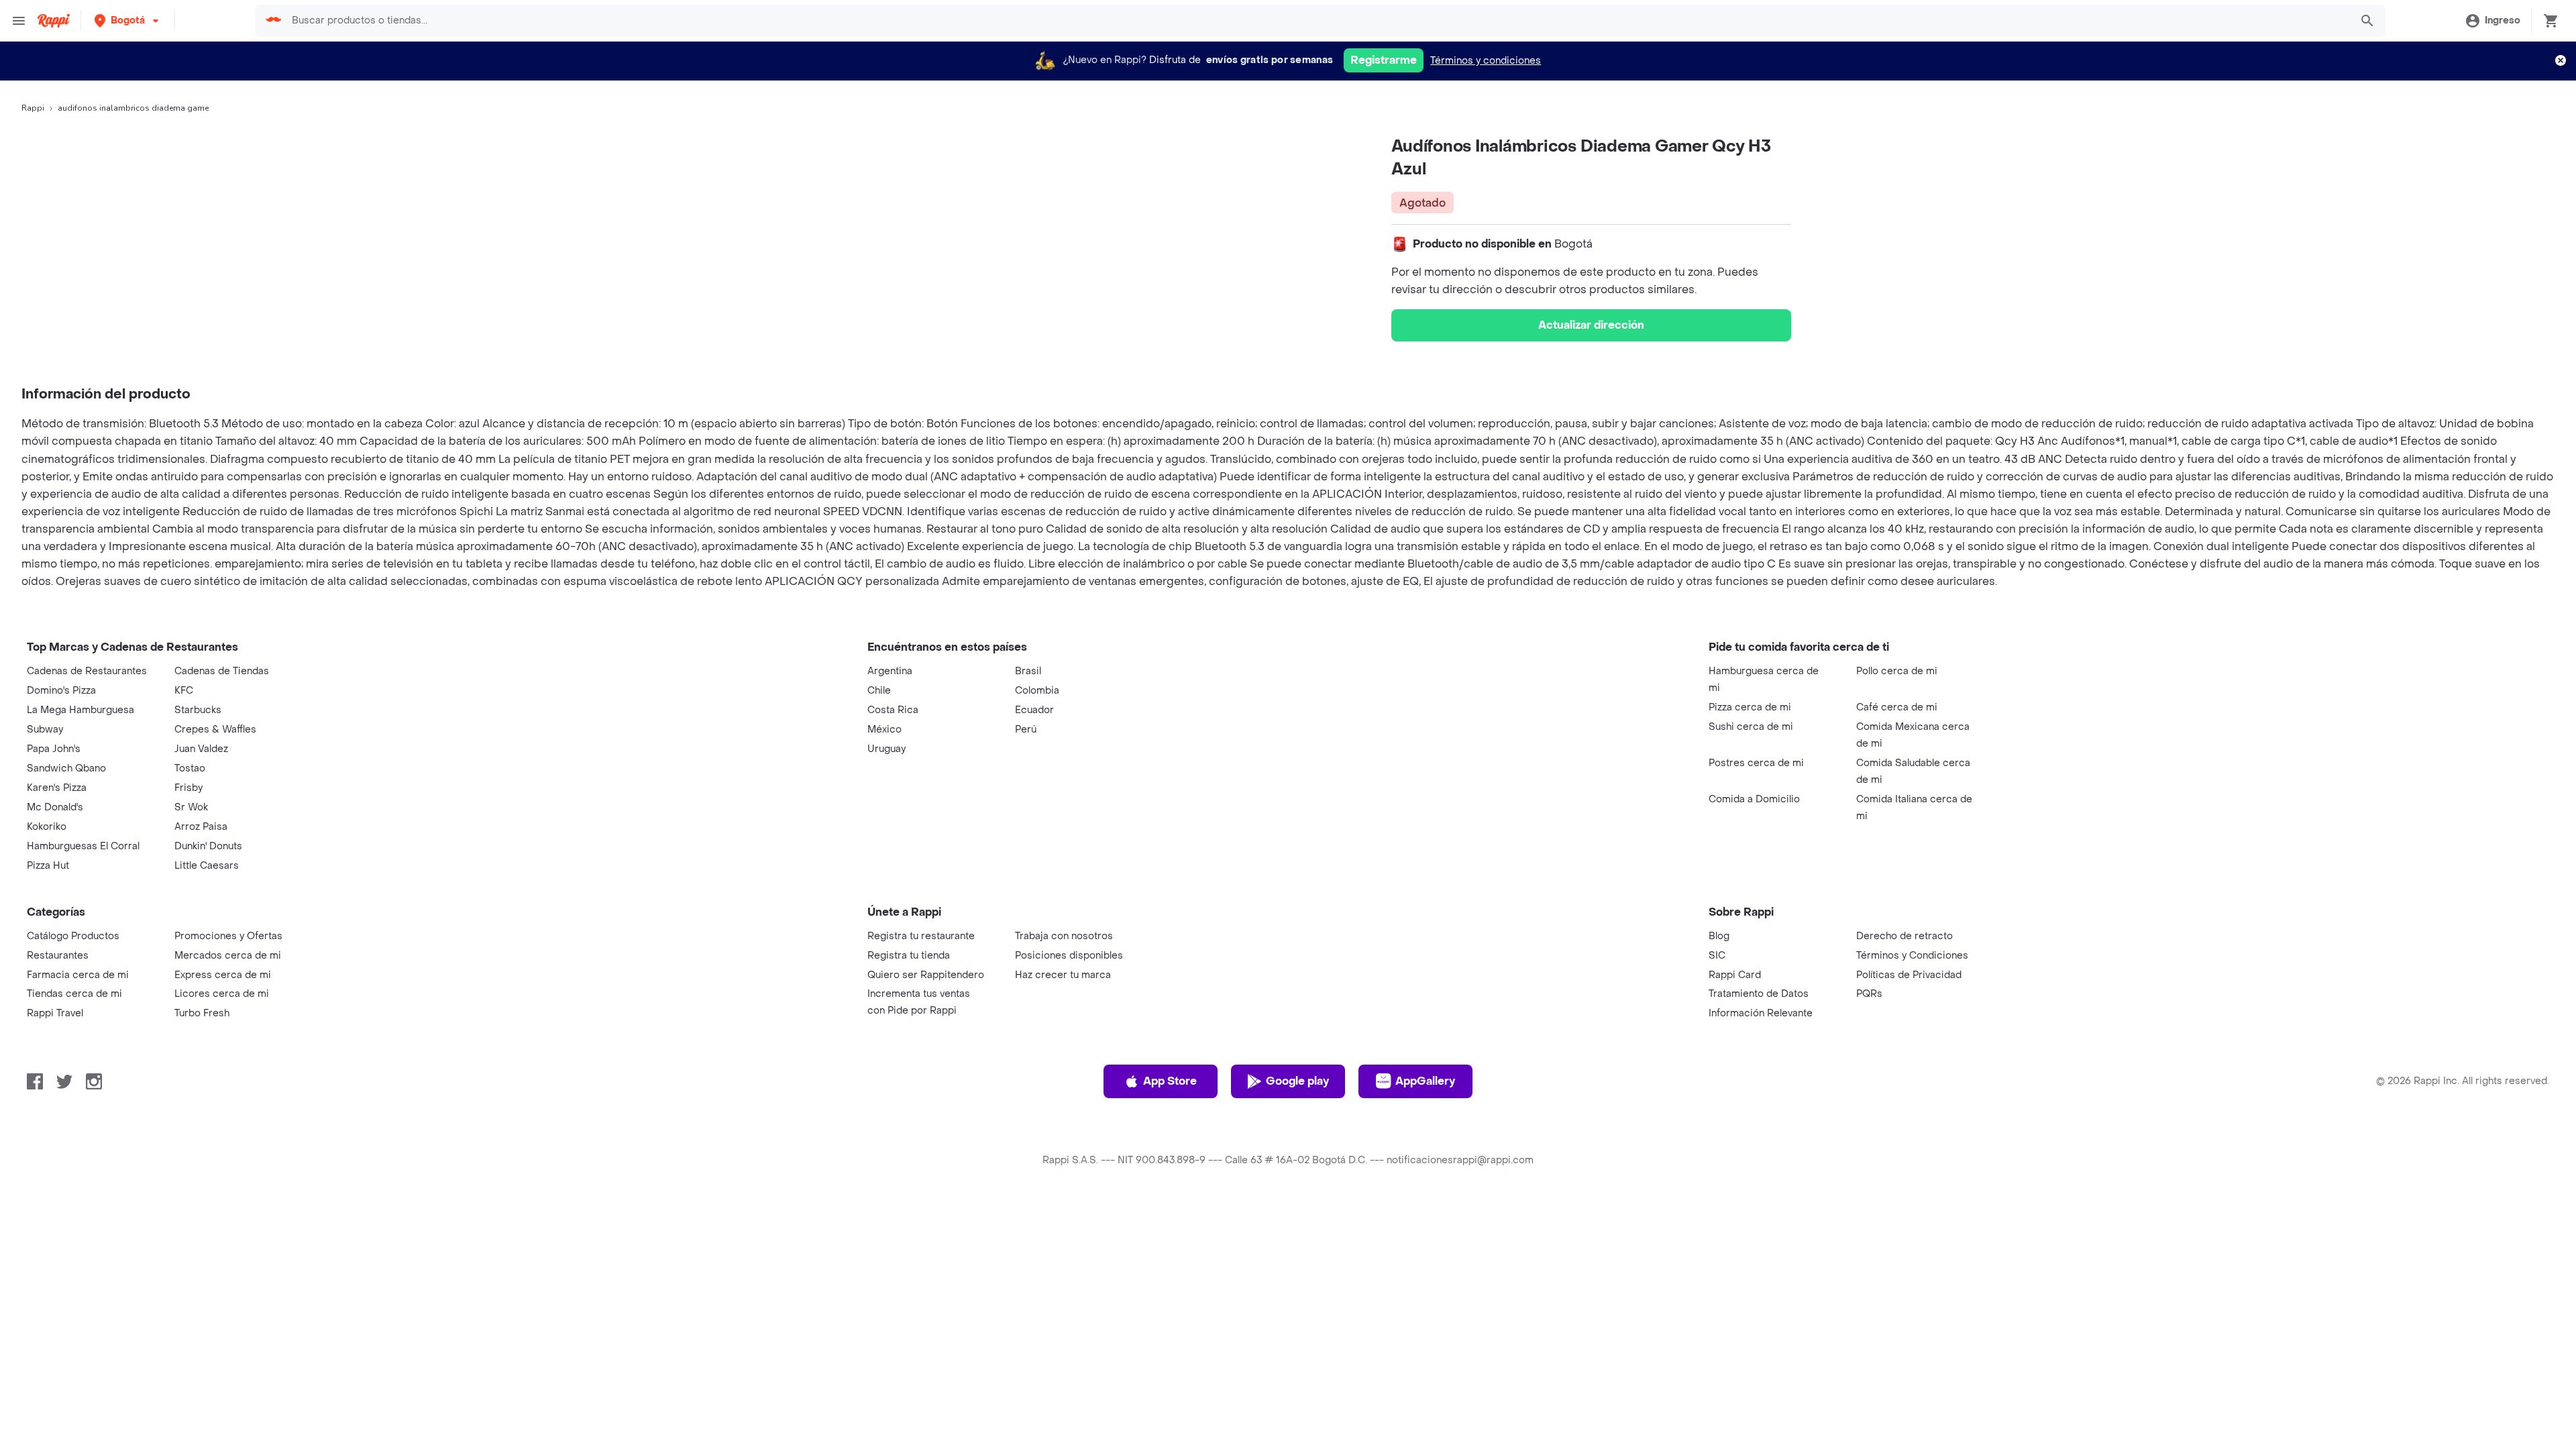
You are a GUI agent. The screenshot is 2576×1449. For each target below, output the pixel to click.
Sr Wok (191, 807)
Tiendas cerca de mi (74, 994)
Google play (1297, 1081)
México (884, 730)
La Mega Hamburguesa (80, 710)
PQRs (1869, 994)
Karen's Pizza (57, 788)
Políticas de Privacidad (1909, 975)
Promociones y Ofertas (228, 936)
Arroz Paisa (201, 827)
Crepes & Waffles (215, 730)
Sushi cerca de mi (1751, 727)
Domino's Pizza (61, 691)
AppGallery (1425, 1081)
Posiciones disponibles (1069, 956)
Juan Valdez (201, 749)
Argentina (890, 671)
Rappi (33, 108)
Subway (45, 730)
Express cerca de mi (223, 975)
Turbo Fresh (202, 1013)
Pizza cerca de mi (1750, 707)
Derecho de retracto (1904, 936)
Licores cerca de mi (222, 994)
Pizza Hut (48, 866)
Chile (879, 691)
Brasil (1028, 671)
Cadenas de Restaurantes (87, 671)
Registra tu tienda (909, 956)
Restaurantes (58, 956)
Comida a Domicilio (1754, 799)
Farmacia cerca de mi (78, 975)
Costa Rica (893, 710)
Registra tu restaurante (921, 936)
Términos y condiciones (1486, 61)
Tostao (190, 768)
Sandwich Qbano (66, 768)
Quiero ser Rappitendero (926, 975)
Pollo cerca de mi (1897, 671)
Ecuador (1034, 710)
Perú (1026, 730)
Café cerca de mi (1897, 707)
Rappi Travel (55, 1013)
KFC (184, 691)
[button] (128, 20)
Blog (1719, 936)
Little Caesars (207, 866)
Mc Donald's (55, 807)
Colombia (1037, 691)
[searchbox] (1317, 21)
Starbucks (198, 710)
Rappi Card (1735, 975)
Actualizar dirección (1591, 325)
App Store (1170, 1081)
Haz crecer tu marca (1063, 975)
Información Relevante (1761, 1013)
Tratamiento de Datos (1759, 994)
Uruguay (887, 749)
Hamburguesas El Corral (83, 846)
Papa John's (54, 749)
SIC (1717, 956)
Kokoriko (47, 827)
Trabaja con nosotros (1064, 936)
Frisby (189, 788)
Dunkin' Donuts (208, 846)
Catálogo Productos (73, 936)
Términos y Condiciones (1912, 956)
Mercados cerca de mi (228, 956)
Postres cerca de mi (1756, 763)
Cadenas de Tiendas (222, 671)
